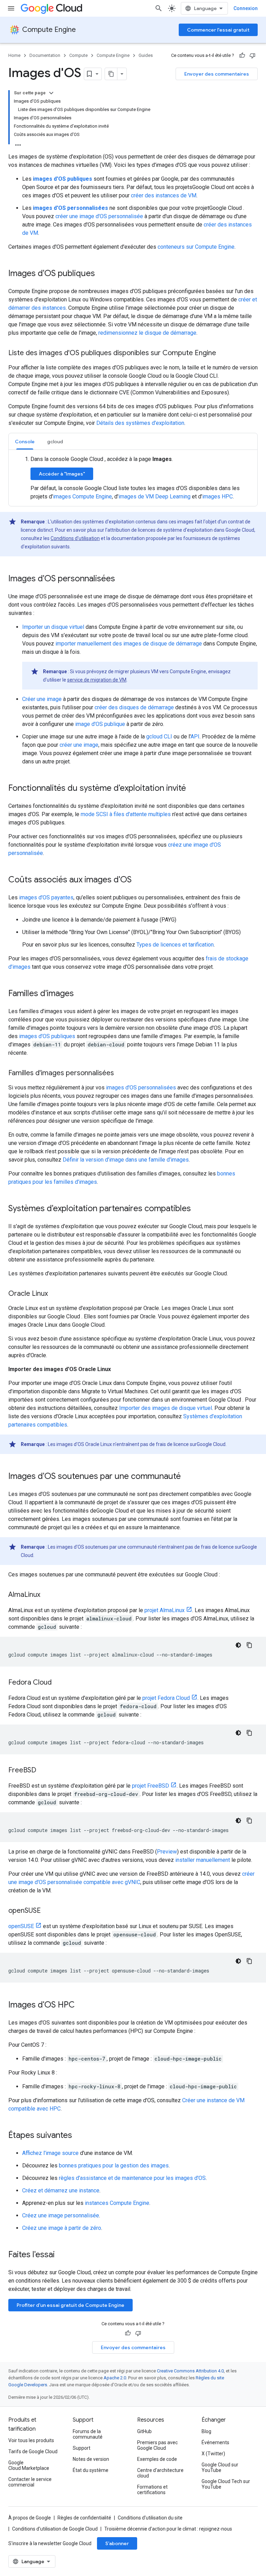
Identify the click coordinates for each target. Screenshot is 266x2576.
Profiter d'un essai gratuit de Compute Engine (70, 2305)
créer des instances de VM (164, 195)
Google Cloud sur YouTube (220, 2467)
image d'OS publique (100, 724)
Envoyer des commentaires (217, 74)
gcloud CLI (159, 737)
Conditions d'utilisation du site (150, 2518)
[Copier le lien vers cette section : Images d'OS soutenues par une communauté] (188, 1477)
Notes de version (91, 2459)
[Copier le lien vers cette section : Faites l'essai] (64, 2255)
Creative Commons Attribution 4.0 (190, 2371)
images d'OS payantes (46, 897)
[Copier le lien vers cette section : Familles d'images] (81, 994)
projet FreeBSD (150, 1786)
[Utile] (242, 55)
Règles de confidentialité (84, 2518)
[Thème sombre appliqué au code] (238, 1645)
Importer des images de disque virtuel (166, 1408)
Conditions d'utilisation (75, 538)
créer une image (79, 745)
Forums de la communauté (88, 2434)
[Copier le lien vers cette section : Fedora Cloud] (59, 1683)
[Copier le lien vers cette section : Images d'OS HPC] (82, 2005)
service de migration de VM (97, 680)
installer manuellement (203, 1860)
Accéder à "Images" (62, 474)
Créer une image (42, 699)
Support (82, 2448)
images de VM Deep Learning (154, 497)
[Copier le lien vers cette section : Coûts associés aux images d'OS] (139, 880)
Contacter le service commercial (30, 2482)
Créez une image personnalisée (61, 2215)
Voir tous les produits (31, 2440)
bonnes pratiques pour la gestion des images (114, 2166)
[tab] (25, 441)
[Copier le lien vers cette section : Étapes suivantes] (79, 2136)
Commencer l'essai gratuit (218, 30)
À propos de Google (30, 2518)
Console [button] (25, 442)
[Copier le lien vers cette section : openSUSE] (48, 1911)
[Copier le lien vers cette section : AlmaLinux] (47, 1595)
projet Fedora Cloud (166, 1698)
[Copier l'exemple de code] (249, 1645)
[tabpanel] (133, 478)
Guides (146, 55)
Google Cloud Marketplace (29, 2465)
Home (14, 55)
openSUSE (21, 1926)
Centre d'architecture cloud (160, 2473)
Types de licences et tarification (175, 945)
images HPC (218, 497)
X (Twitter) (213, 2454)
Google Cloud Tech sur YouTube (226, 2484)
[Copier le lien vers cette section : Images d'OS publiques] (102, 274)
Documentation (45, 55)
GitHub (144, 2431)
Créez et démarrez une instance (61, 2190)
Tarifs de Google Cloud (33, 2451)
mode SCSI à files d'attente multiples (126, 814)
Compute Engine (49, 30)
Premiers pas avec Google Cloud (157, 2445)
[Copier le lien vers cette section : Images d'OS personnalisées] (122, 579)
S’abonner (117, 2543)
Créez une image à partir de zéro (62, 2228)
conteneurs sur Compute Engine (196, 247)
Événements (215, 2442)
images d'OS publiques (47, 1036)
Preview (167, 1852)
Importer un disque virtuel (53, 627)
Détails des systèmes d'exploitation (140, 423)
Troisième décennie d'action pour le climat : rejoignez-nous (168, 2529)
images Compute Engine (82, 497)
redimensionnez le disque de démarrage (147, 333)
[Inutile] (252, 55)
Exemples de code (157, 2459)
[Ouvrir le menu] (11, 8)
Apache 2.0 (115, 2378)
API (195, 737)
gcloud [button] (55, 442)
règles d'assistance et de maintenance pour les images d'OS (132, 2178)
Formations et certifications (152, 2490)
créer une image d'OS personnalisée (99, 216)
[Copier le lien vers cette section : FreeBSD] (43, 1771)
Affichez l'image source (50, 2153)
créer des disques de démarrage (134, 707)
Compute (78, 55)
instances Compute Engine (117, 2203)
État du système (91, 2470)
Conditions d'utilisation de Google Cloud (55, 2529)
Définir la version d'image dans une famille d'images (126, 1160)
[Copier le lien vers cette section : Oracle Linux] (55, 1294)
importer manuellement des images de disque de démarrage (129, 644)
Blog (206, 2431)
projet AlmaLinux (165, 1610)
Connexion (246, 8)
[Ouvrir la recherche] (159, 8)
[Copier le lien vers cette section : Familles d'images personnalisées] (121, 1073)
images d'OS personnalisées (141, 1088)
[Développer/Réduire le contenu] (51, 93)
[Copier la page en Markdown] (111, 74)
